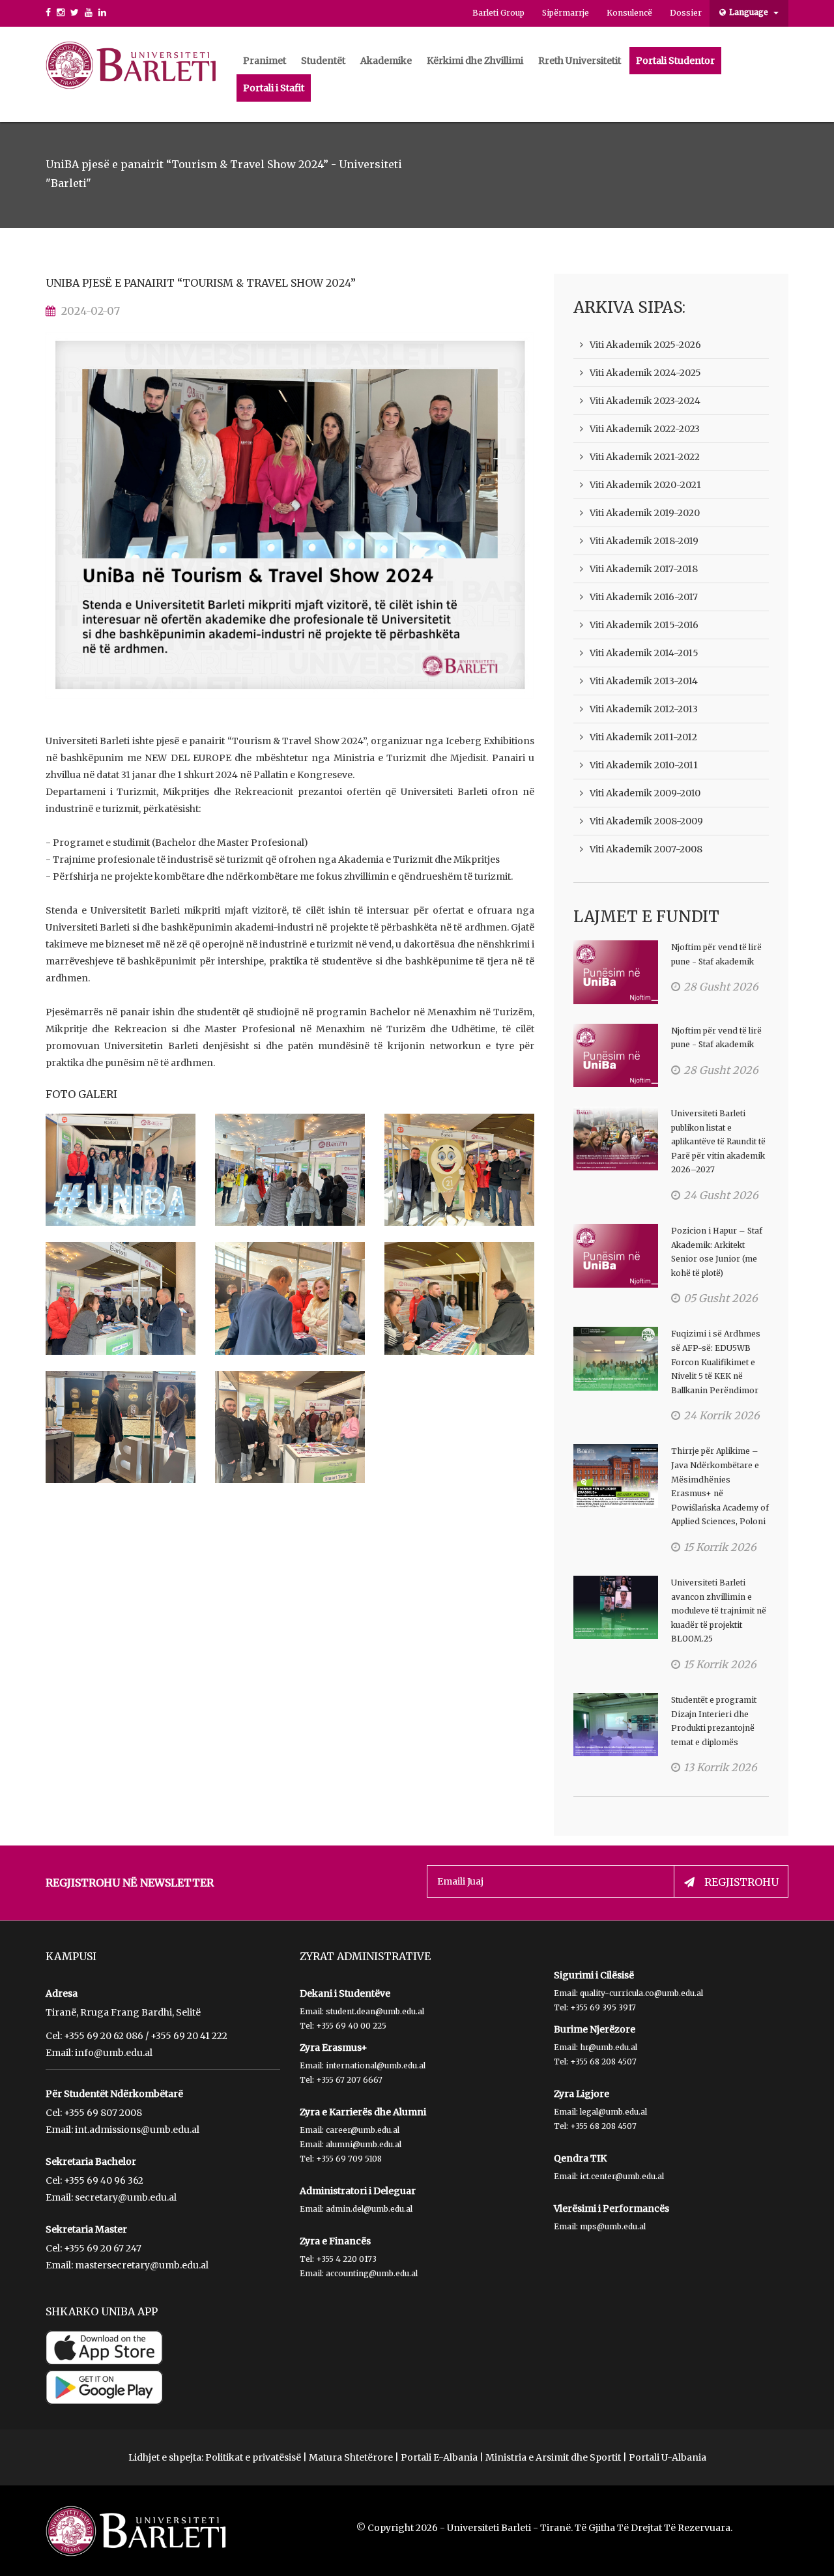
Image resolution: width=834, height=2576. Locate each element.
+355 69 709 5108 (349, 2159)
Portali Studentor (675, 61)
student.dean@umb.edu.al (375, 2011)
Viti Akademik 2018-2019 (644, 541)
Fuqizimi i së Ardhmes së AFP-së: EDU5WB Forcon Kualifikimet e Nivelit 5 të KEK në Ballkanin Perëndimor (716, 1362)
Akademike (386, 61)
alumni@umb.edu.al (364, 2144)
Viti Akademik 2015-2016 (644, 625)
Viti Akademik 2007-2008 (646, 849)
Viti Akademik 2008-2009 (646, 821)
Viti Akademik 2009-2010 (645, 793)
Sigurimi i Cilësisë (594, 1975)
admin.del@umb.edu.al (369, 2209)
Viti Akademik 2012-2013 (644, 709)
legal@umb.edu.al (613, 2112)
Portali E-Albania (439, 2457)
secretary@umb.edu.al (126, 2197)
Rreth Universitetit (580, 61)
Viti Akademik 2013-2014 (644, 681)
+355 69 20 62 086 (104, 2036)
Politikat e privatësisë (253, 2457)
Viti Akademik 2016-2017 (644, 597)
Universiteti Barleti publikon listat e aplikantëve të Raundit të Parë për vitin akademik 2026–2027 (718, 1141)
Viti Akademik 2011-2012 (643, 737)
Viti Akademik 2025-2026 (645, 345)
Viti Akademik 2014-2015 (644, 653)
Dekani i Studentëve (345, 1993)
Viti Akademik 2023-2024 (645, 401)
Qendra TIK (580, 2158)
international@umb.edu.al (376, 2065)
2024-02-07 (91, 311)
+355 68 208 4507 (603, 2062)
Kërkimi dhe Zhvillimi (475, 61)
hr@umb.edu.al (609, 2047)
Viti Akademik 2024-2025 (645, 373)
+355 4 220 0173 (346, 2259)
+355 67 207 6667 (349, 2080)
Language (750, 12)
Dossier (686, 13)
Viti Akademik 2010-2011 (644, 765)
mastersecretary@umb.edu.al (142, 2265)
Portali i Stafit (274, 88)
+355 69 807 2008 (103, 2113)
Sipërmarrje (566, 13)
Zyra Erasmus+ (334, 2048)
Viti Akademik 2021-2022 (645, 457)
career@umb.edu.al (363, 2130)
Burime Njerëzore (595, 2029)
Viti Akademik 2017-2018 (644, 569)
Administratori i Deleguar (358, 2191)
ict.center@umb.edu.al (622, 2176)
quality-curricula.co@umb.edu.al (641, 1993)
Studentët (323, 61)
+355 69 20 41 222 (189, 2036)
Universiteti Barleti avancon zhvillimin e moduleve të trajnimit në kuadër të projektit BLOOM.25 (719, 1611)
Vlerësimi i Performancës (611, 2208)
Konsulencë (629, 13)
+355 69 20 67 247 (103, 2248)
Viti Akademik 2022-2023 (645, 429)
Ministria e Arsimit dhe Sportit (553, 2457)
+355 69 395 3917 (603, 2007)
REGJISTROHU (741, 1882)
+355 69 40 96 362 (104, 2180)
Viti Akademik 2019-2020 (645, 513)
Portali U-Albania (668, 2457)
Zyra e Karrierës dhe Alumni (363, 2112)
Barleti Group (498, 13)
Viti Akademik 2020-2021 (645, 485)
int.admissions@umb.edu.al (137, 2130)
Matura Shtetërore (351, 2457)
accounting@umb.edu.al (372, 2273)
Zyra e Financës (335, 2241)
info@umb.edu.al (114, 2053)
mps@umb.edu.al (613, 2226)
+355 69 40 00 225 (351, 2026)
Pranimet (265, 61)
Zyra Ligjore (582, 2094)
